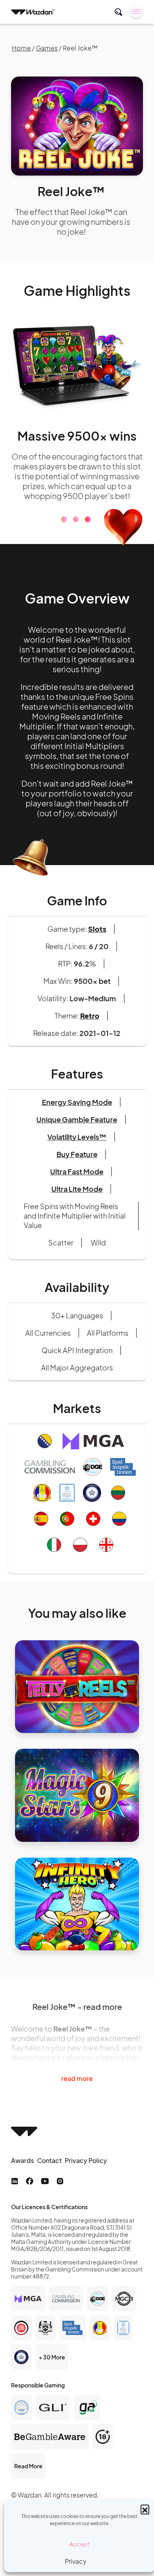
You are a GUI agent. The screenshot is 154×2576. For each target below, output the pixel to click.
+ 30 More (52, 2357)
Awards (23, 2160)
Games (47, 48)
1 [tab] (64, 519)
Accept (80, 2544)
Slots (97, 929)
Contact (49, 2160)
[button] (145, 2509)
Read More (28, 2466)
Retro (90, 1016)
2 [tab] (76, 519)
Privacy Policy (86, 2160)
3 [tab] (88, 519)
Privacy (76, 2561)
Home (21, 48)
